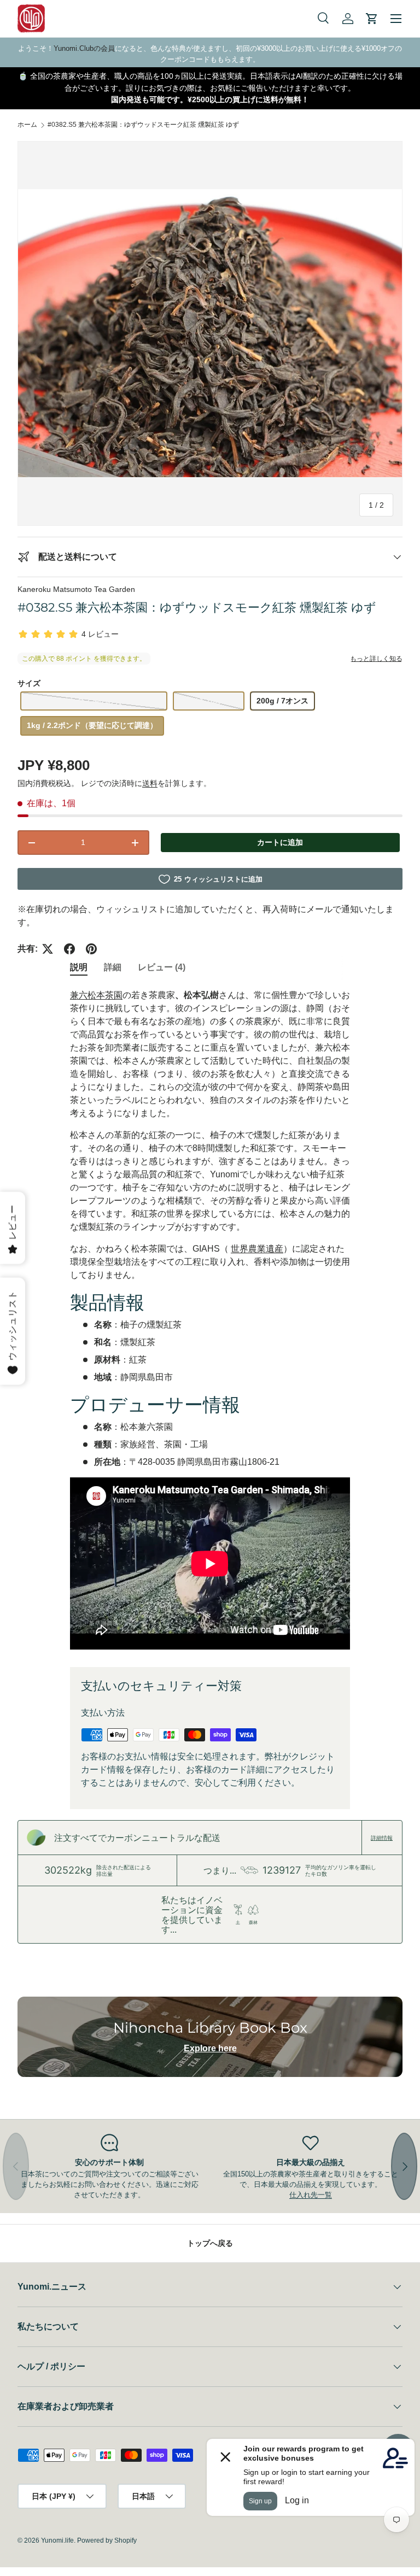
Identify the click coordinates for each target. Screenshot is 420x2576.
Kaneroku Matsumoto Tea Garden (76, 589)
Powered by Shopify (107, 2540)
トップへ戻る (210, 2243)
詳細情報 (382, 1838)
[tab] (79, 968)
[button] (372, 19)
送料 (150, 783)
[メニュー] (396, 19)
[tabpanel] (210, 1319)
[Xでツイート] (48, 949)
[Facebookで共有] (69, 949)
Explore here (210, 2048)
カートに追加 (280, 842)
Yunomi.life (57, 2540)
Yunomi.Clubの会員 (84, 48)
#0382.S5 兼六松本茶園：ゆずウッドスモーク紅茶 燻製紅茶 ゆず (143, 125)
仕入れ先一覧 (311, 2195)
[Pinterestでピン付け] (91, 949)
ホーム (27, 125)
